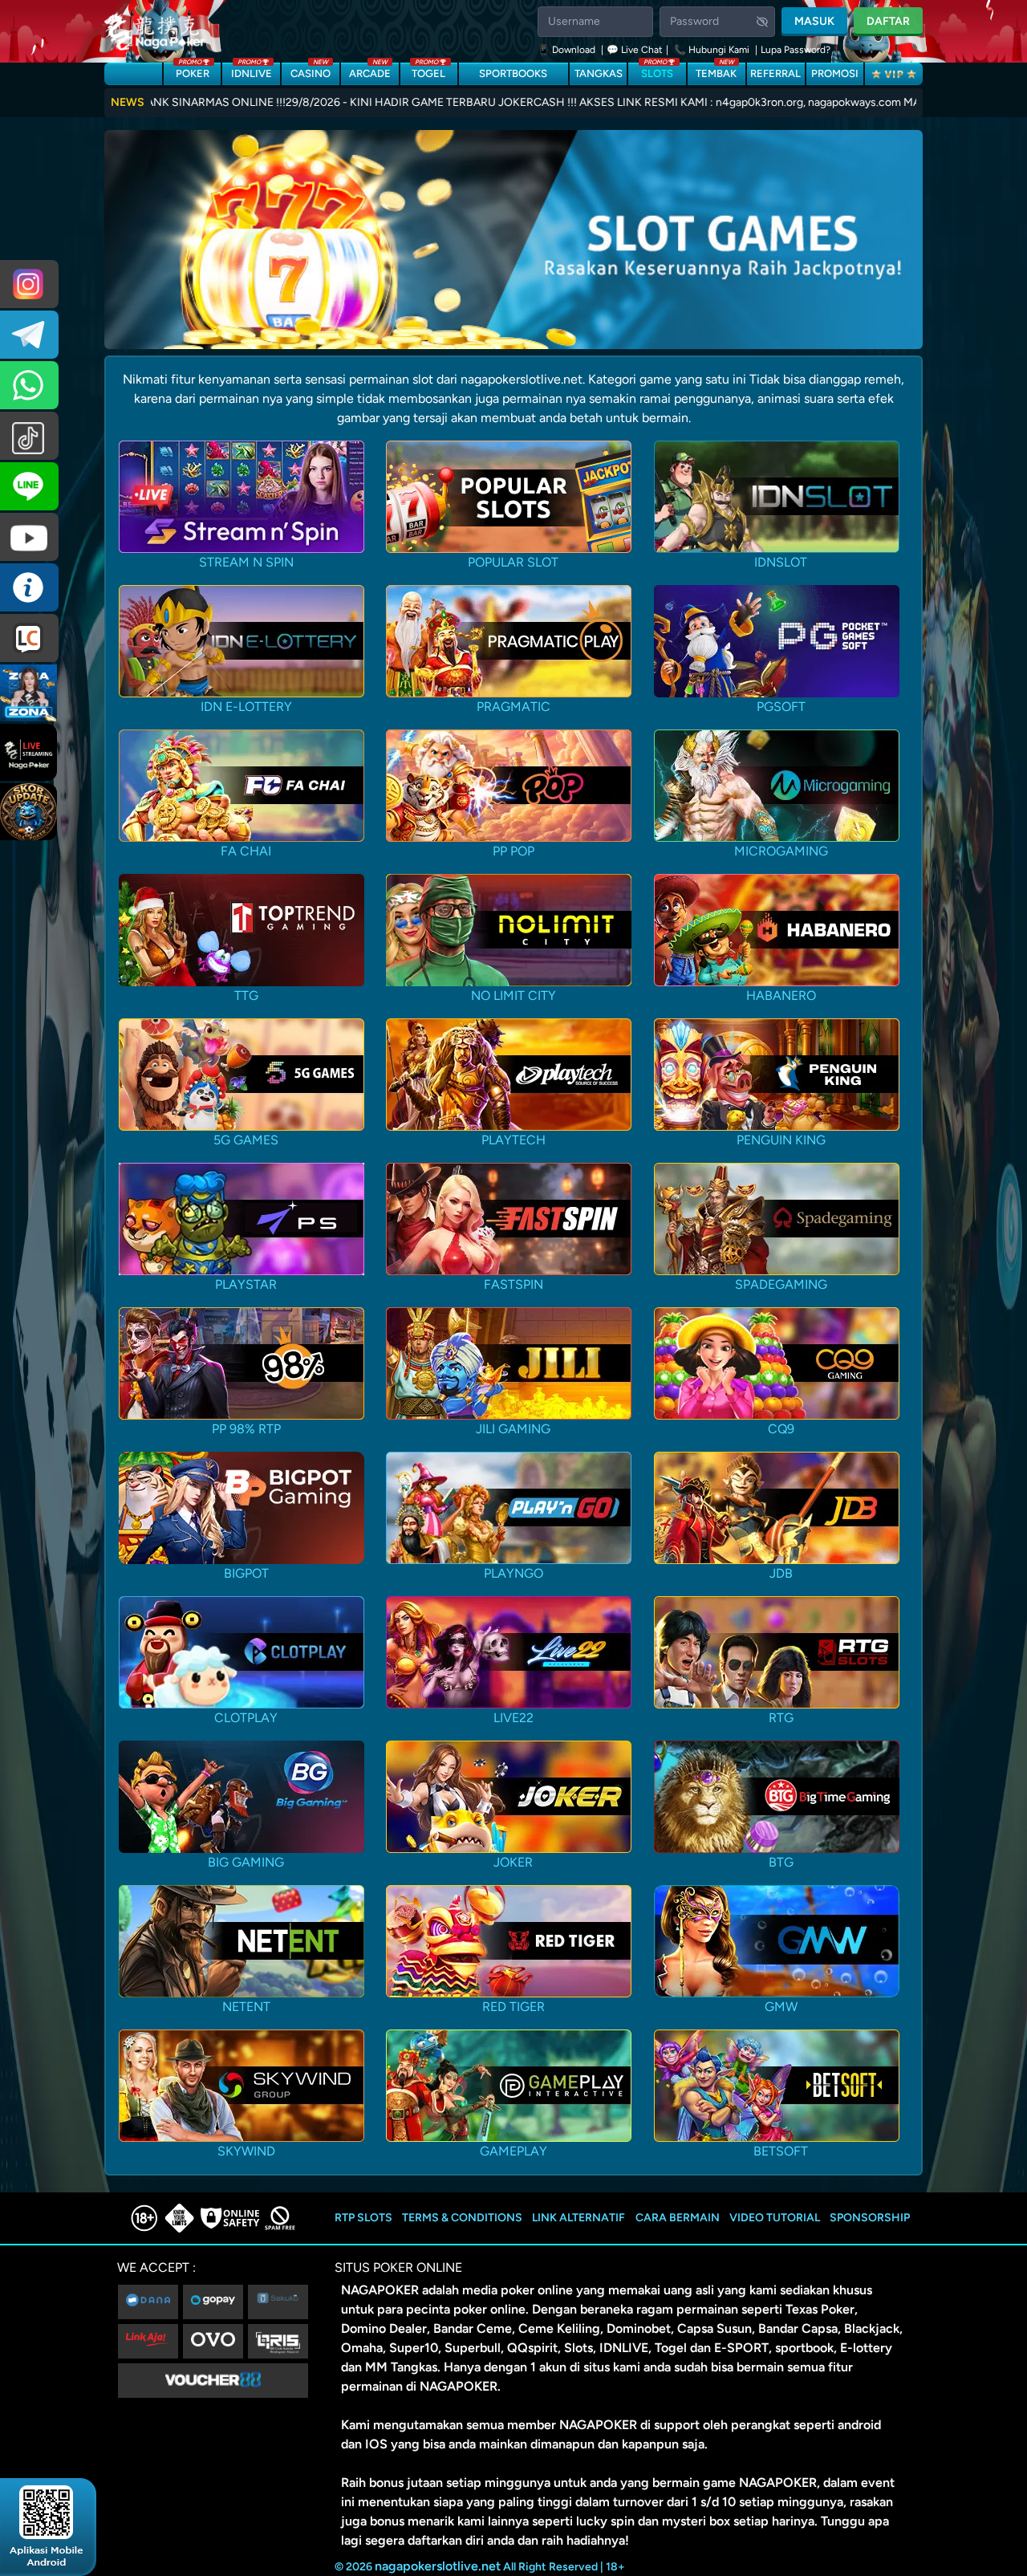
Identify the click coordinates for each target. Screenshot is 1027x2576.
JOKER (513, 1862)
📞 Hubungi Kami (712, 50)
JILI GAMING (513, 1429)
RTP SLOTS (363, 2218)
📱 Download (568, 50)
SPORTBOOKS (513, 73)
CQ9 (781, 1429)
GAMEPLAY (513, 2151)
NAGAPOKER (380, 2290)
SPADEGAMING (781, 1284)
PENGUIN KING (781, 1140)
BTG (781, 1862)
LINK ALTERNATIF (578, 2218)
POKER (193, 71)
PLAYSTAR (246, 1284)
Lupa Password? (796, 50)
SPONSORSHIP (870, 2218)
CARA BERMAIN (678, 2218)
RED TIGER (513, 2007)
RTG (781, 1718)
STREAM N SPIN (246, 562)
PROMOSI (835, 73)
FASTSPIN (513, 1284)
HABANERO (781, 995)
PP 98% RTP (246, 1429)
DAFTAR (888, 21)
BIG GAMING (246, 1862)
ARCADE (370, 71)
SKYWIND (246, 2151)
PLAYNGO (513, 1573)
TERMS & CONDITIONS (462, 2218)
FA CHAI (246, 851)
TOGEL (428, 71)
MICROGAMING (781, 851)
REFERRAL (775, 73)
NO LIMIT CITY (513, 995)
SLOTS (657, 71)
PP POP (513, 851)
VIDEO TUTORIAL (775, 2218)
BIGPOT (246, 1573)
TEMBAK (716, 71)
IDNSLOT (781, 562)
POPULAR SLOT (513, 562)
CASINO (311, 71)
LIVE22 (513, 1718)
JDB (781, 1573)
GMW (781, 2007)
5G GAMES (246, 1140)
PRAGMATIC (513, 707)
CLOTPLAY (246, 1718)
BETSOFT (781, 2151)
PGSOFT (781, 707)
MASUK (814, 21)
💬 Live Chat (635, 50)
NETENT (246, 2007)
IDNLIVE (252, 71)
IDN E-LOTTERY (246, 707)
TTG (246, 995)
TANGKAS (599, 73)
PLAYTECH (513, 1140)
